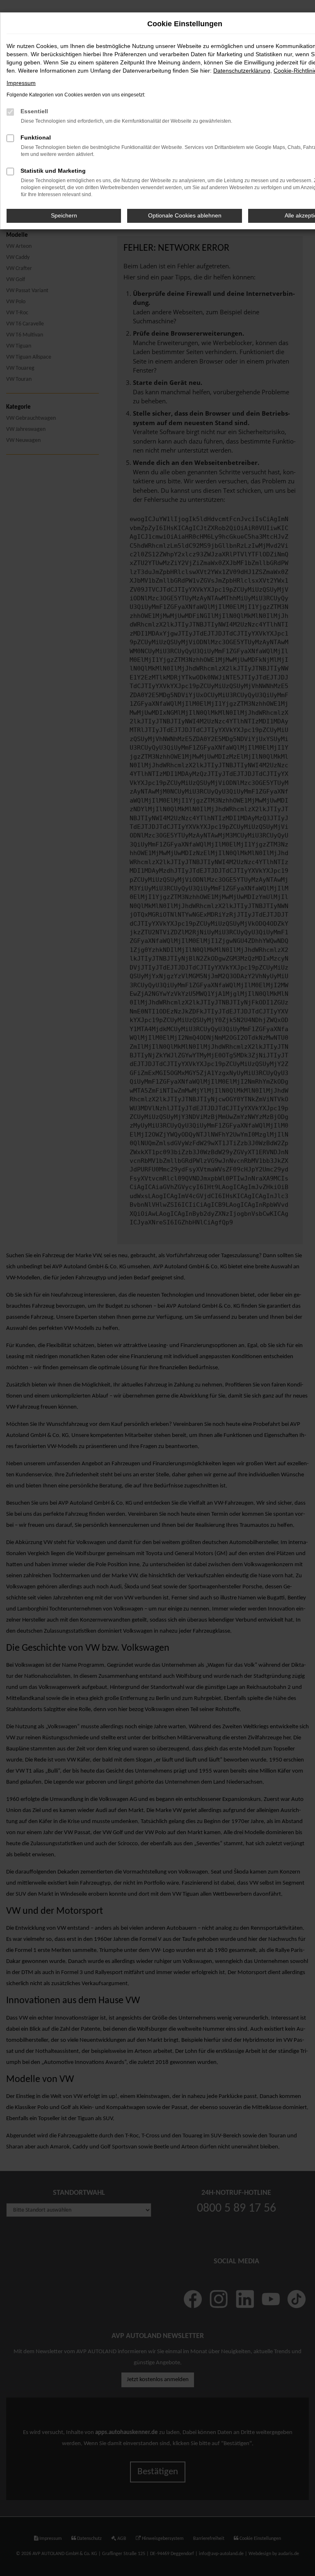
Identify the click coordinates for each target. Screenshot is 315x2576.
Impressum (21, 83)
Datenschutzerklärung (242, 71)
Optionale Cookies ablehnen (185, 215)
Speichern (64, 215)
